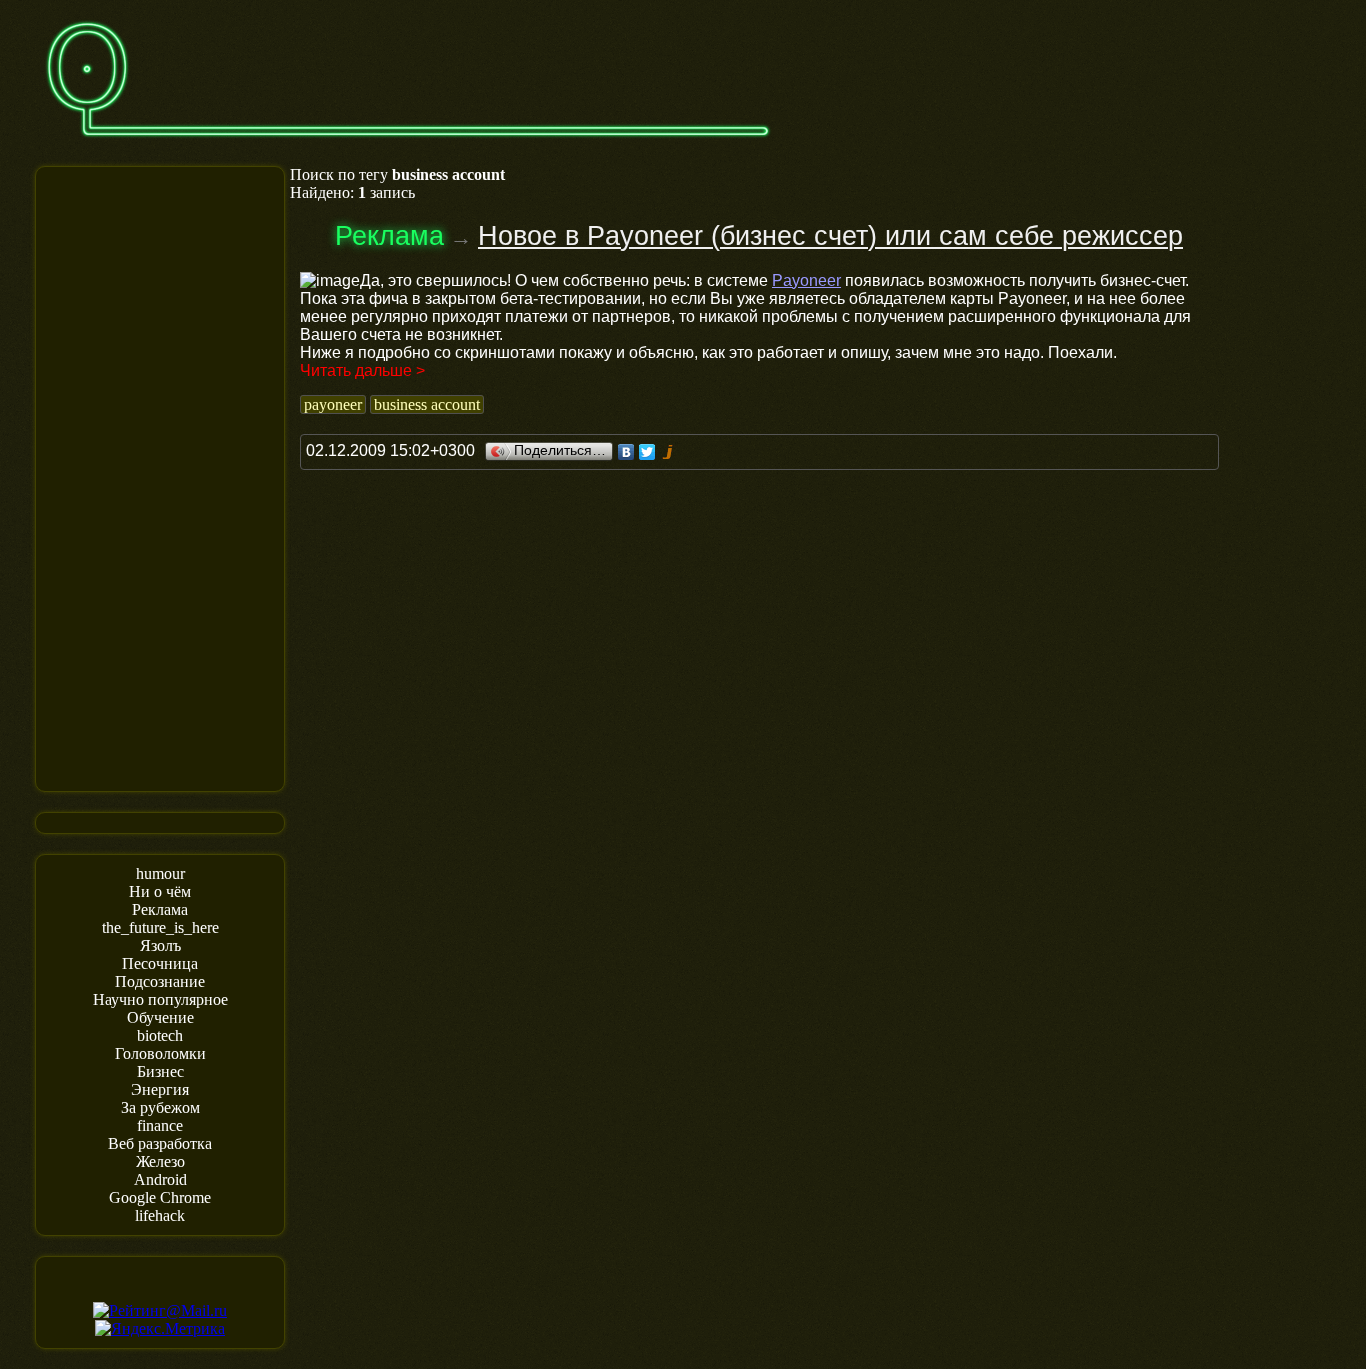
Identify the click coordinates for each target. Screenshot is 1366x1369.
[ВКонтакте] (626, 452)
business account (427, 404)
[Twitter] (647, 452)
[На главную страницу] (408, 146)
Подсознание (160, 981)
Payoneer (806, 280)
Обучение (160, 1017)
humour (160, 873)
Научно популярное (160, 999)
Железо (160, 1161)
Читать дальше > (362, 370)
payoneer (333, 404)
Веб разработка (160, 1143)
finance (160, 1125)
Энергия (160, 1089)
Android (160, 1179)
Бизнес (160, 1071)
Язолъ (160, 945)
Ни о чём (160, 891)
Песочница (160, 963)
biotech (160, 1035)
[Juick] (668, 452)
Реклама (160, 909)
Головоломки (160, 1053)
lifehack (160, 1215)
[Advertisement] (160, 477)
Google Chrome (160, 1197)
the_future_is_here (160, 927)
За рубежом (160, 1107)
